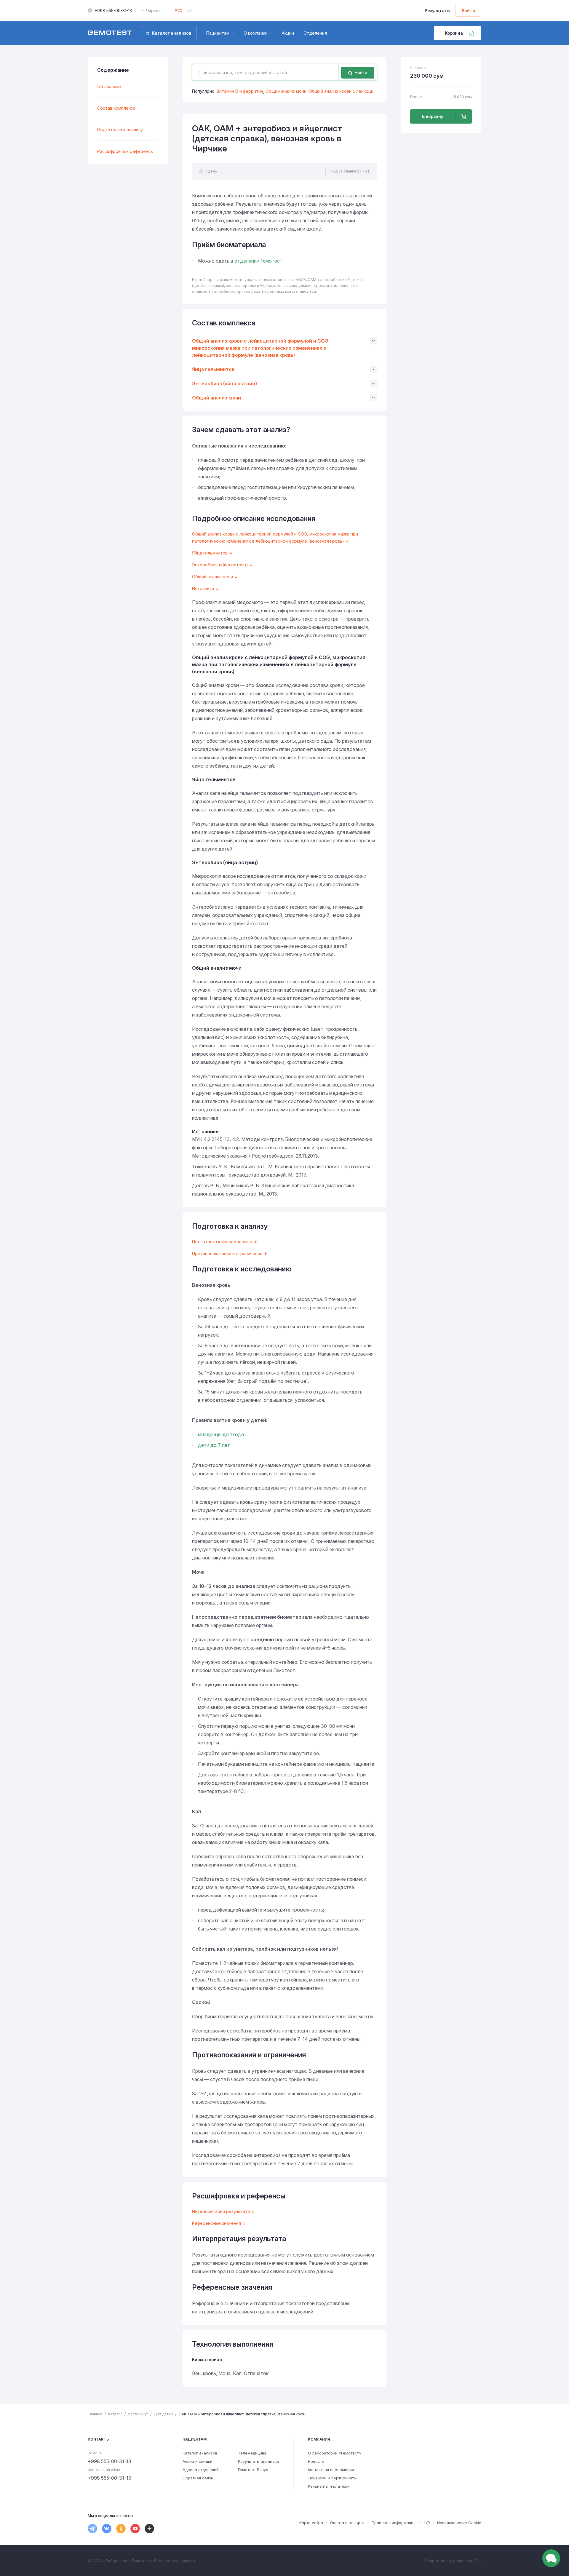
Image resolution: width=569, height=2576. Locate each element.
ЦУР (426, 2523)
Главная (95, 2414)
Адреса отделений (201, 2470)
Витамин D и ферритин (240, 91)
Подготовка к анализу (120, 130)
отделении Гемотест (258, 261)
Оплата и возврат (347, 2523)
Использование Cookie (459, 2523)
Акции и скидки (198, 2461)
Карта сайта (311, 2523)
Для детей (163, 2414)
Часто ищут (138, 2414)
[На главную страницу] (110, 33)
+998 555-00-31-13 (113, 11)
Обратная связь (198, 2478)
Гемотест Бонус (253, 2470)
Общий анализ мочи (286, 91)
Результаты (438, 11)
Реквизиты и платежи (329, 2486)
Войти (468, 11)
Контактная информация (331, 2470)
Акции (288, 33)
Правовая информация (394, 2523)
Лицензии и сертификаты (332, 2478)
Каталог (115, 2414)
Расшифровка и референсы (125, 151)
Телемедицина (252, 2453)
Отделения (315, 33)
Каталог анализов (200, 2453)
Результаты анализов (259, 2461)
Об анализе (109, 86)
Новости (316, 2461)
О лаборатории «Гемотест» (335, 2453)
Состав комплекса (116, 108)
